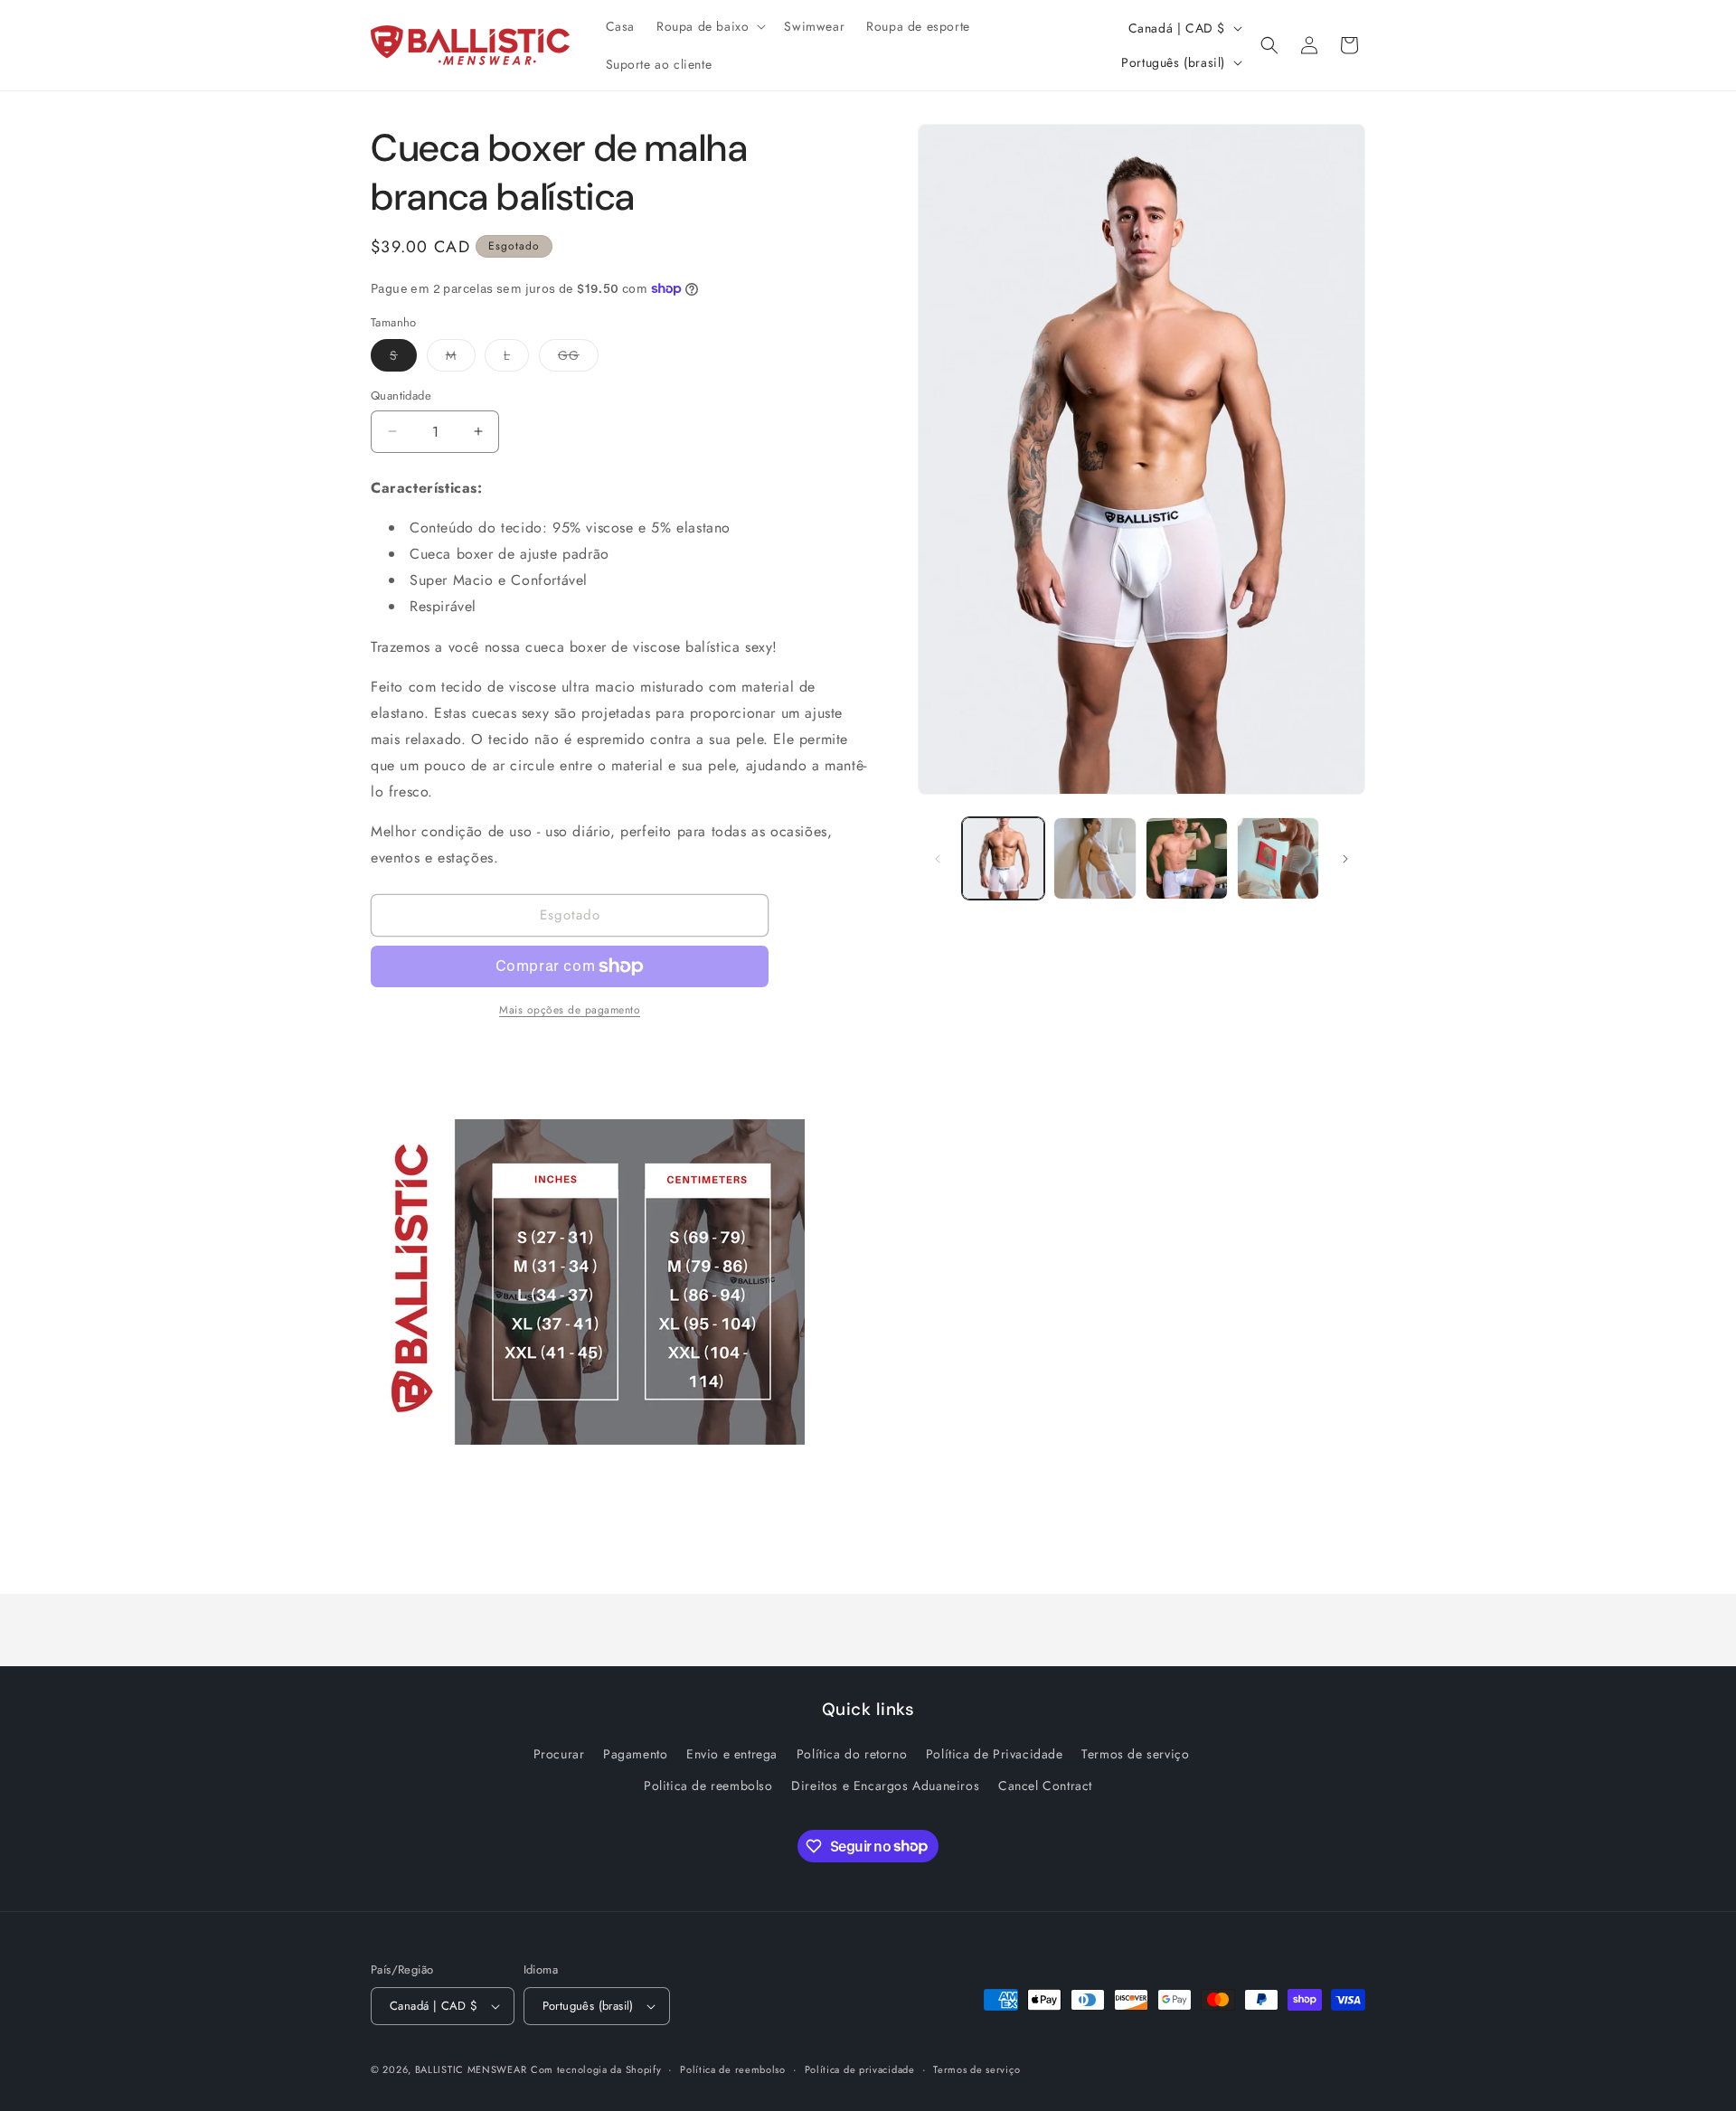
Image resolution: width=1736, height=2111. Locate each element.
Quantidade (401, 396)
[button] (709, 26)
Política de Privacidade (995, 1754)
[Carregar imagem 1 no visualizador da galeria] (1003, 858)
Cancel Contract (1045, 1786)
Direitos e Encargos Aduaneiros (885, 1786)
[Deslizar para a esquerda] (938, 859)
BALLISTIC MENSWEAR (471, 2069)
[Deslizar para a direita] (1345, 859)
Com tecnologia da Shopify (596, 2069)
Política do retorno (852, 1754)
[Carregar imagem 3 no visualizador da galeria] (1187, 858)
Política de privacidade (860, 2069)
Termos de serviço (1135, 1754)
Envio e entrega (732, 1754)
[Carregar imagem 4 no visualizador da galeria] (1278, 858)
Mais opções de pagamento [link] (570, 1010)
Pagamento (635, 1754)
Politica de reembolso (708, 1786)
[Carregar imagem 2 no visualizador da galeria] (1094, 858)
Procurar (559, 1754)
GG (578, 358)
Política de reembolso (733, 2069)
